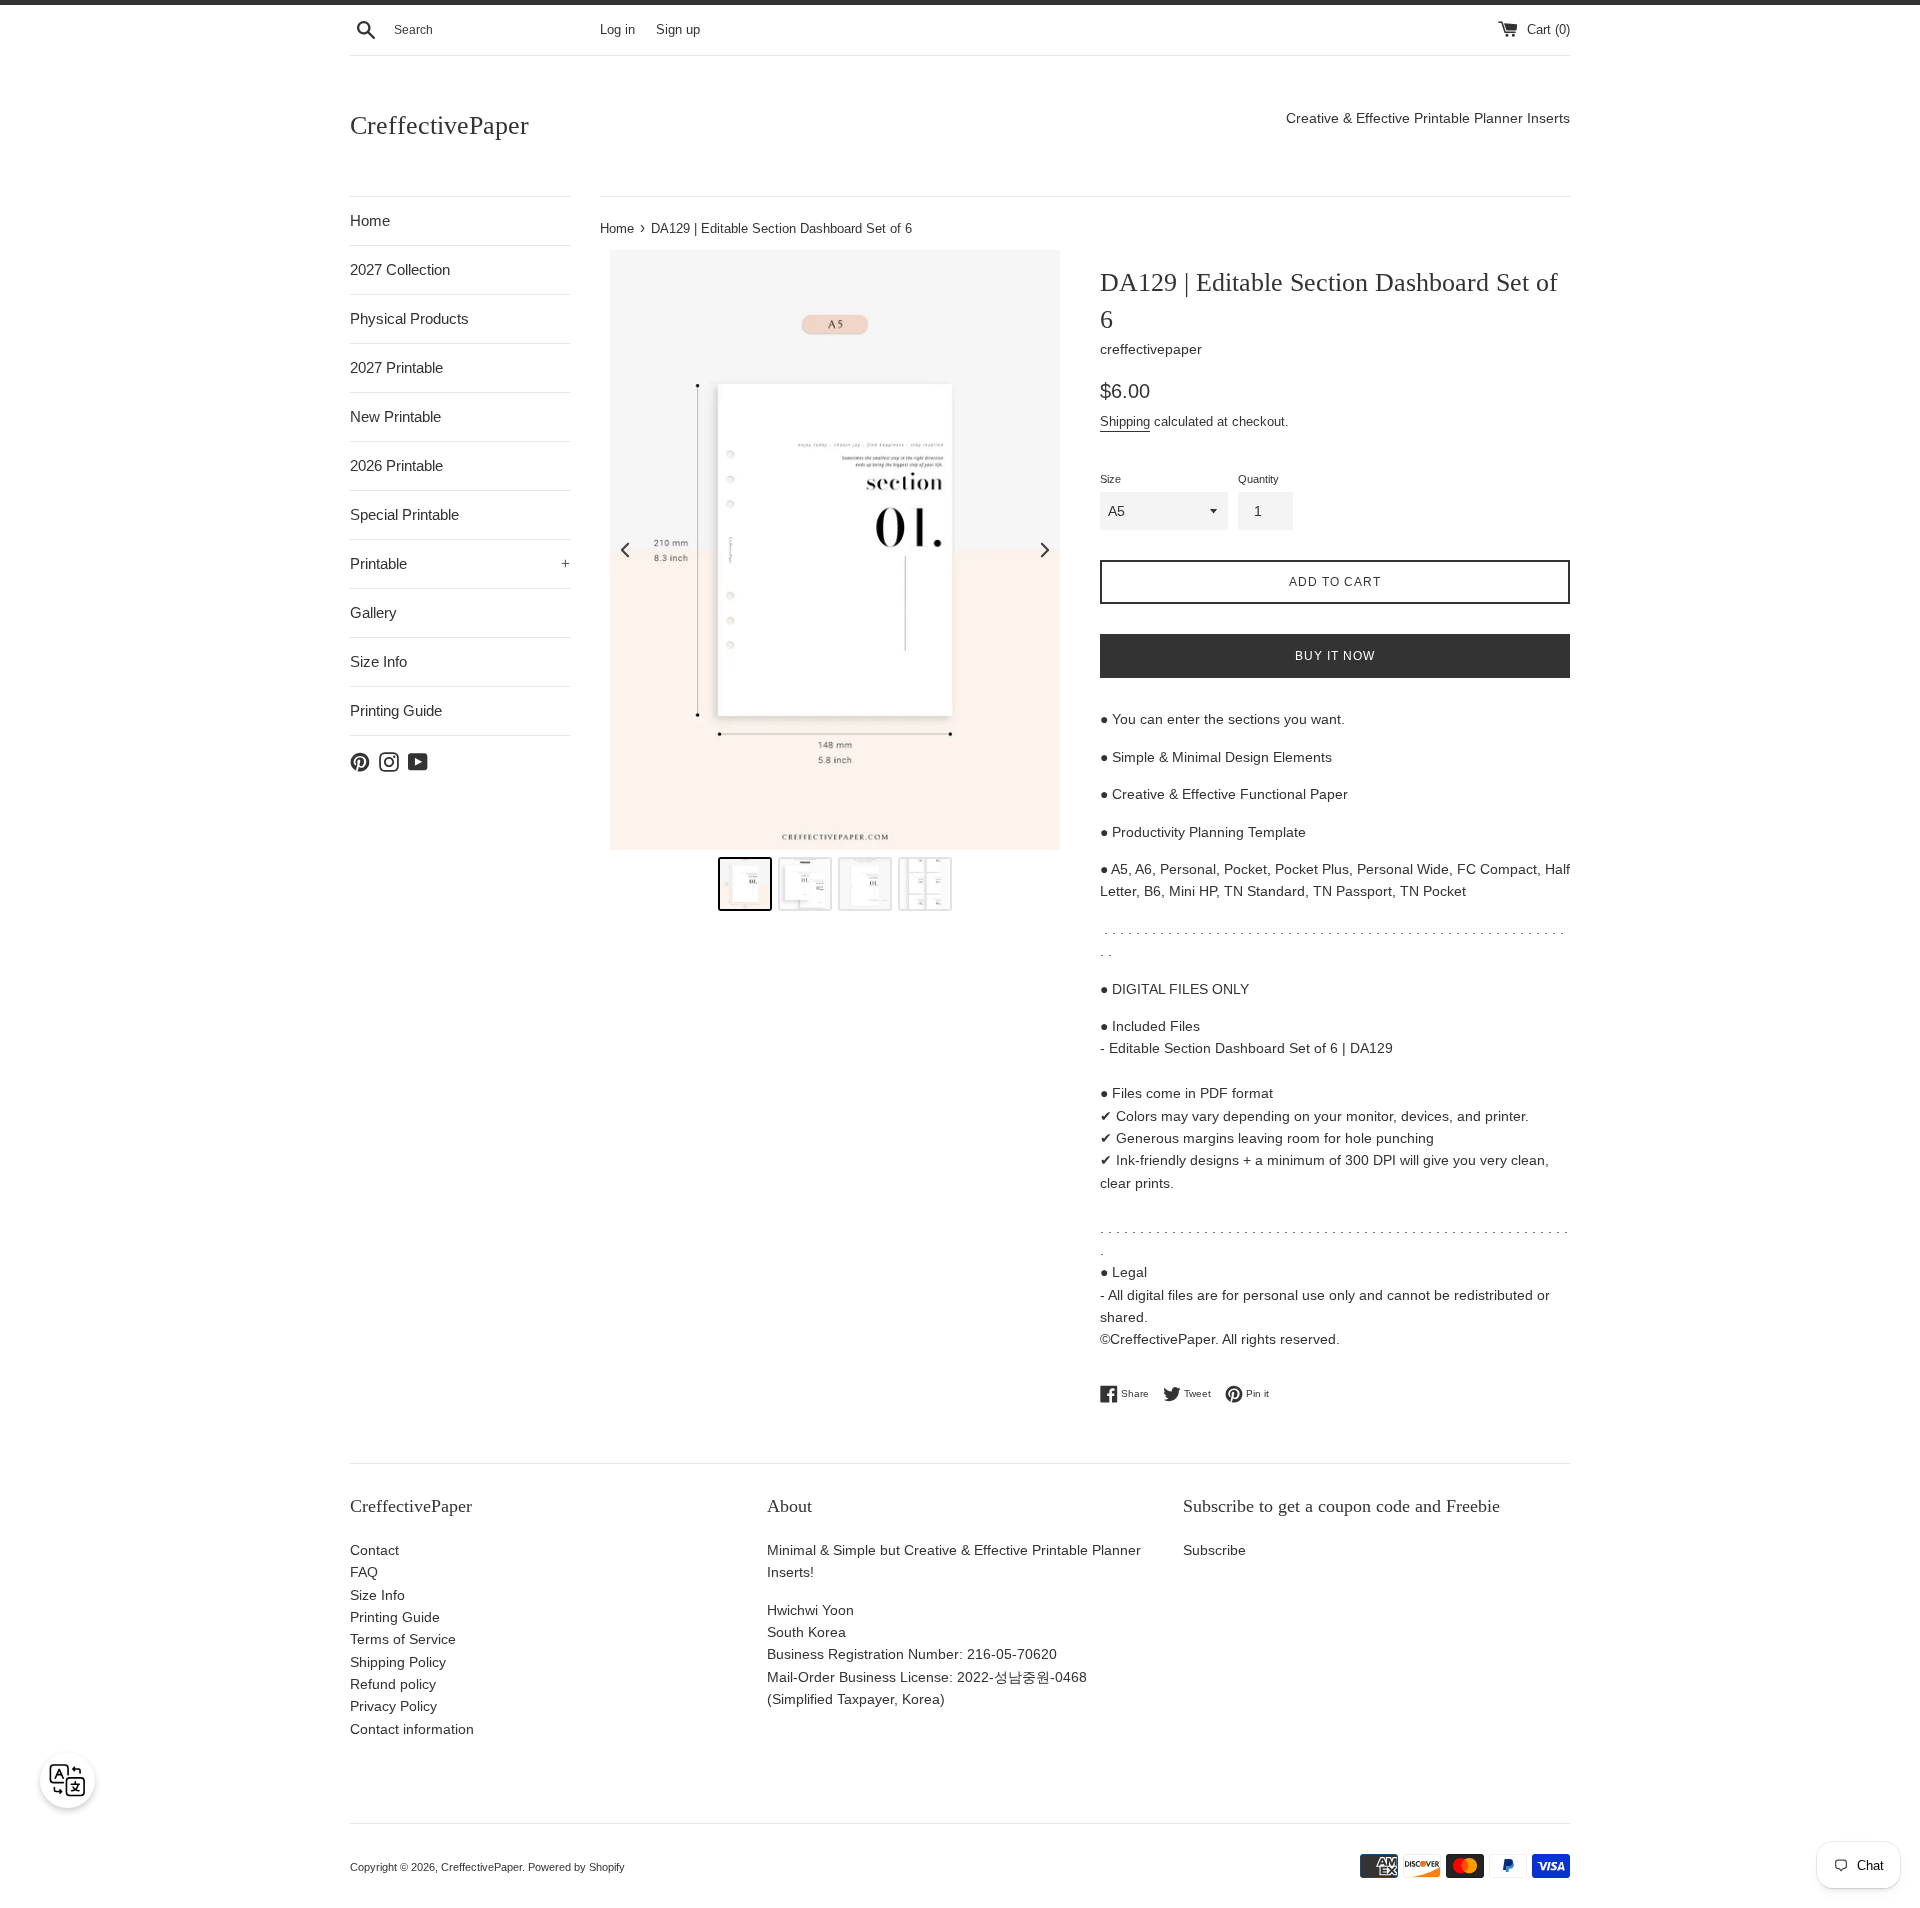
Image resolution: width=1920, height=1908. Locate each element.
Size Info (378, 661)
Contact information (412, 1729)
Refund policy (393, 1684)
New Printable (395, 416)
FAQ (364, 1572)
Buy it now (1335, 656)
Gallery (373, 612)
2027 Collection (400, 269)
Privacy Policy (393, 1706)
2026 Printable (396, 465)
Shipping (1125, 421)
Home (370, 220)
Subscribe (1214, 1550)
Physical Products (409, 318)
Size (1110, 479)
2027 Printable (396, 367)
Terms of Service (403, 1639)
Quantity (1258, 479)
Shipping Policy (398, 1662)
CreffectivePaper (439, 125)
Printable (460, 563)
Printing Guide (396, 710)
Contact (374, 1550)
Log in (617, 30)
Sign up (678, 30)
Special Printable (404, 514)
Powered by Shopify (576, 1867)
